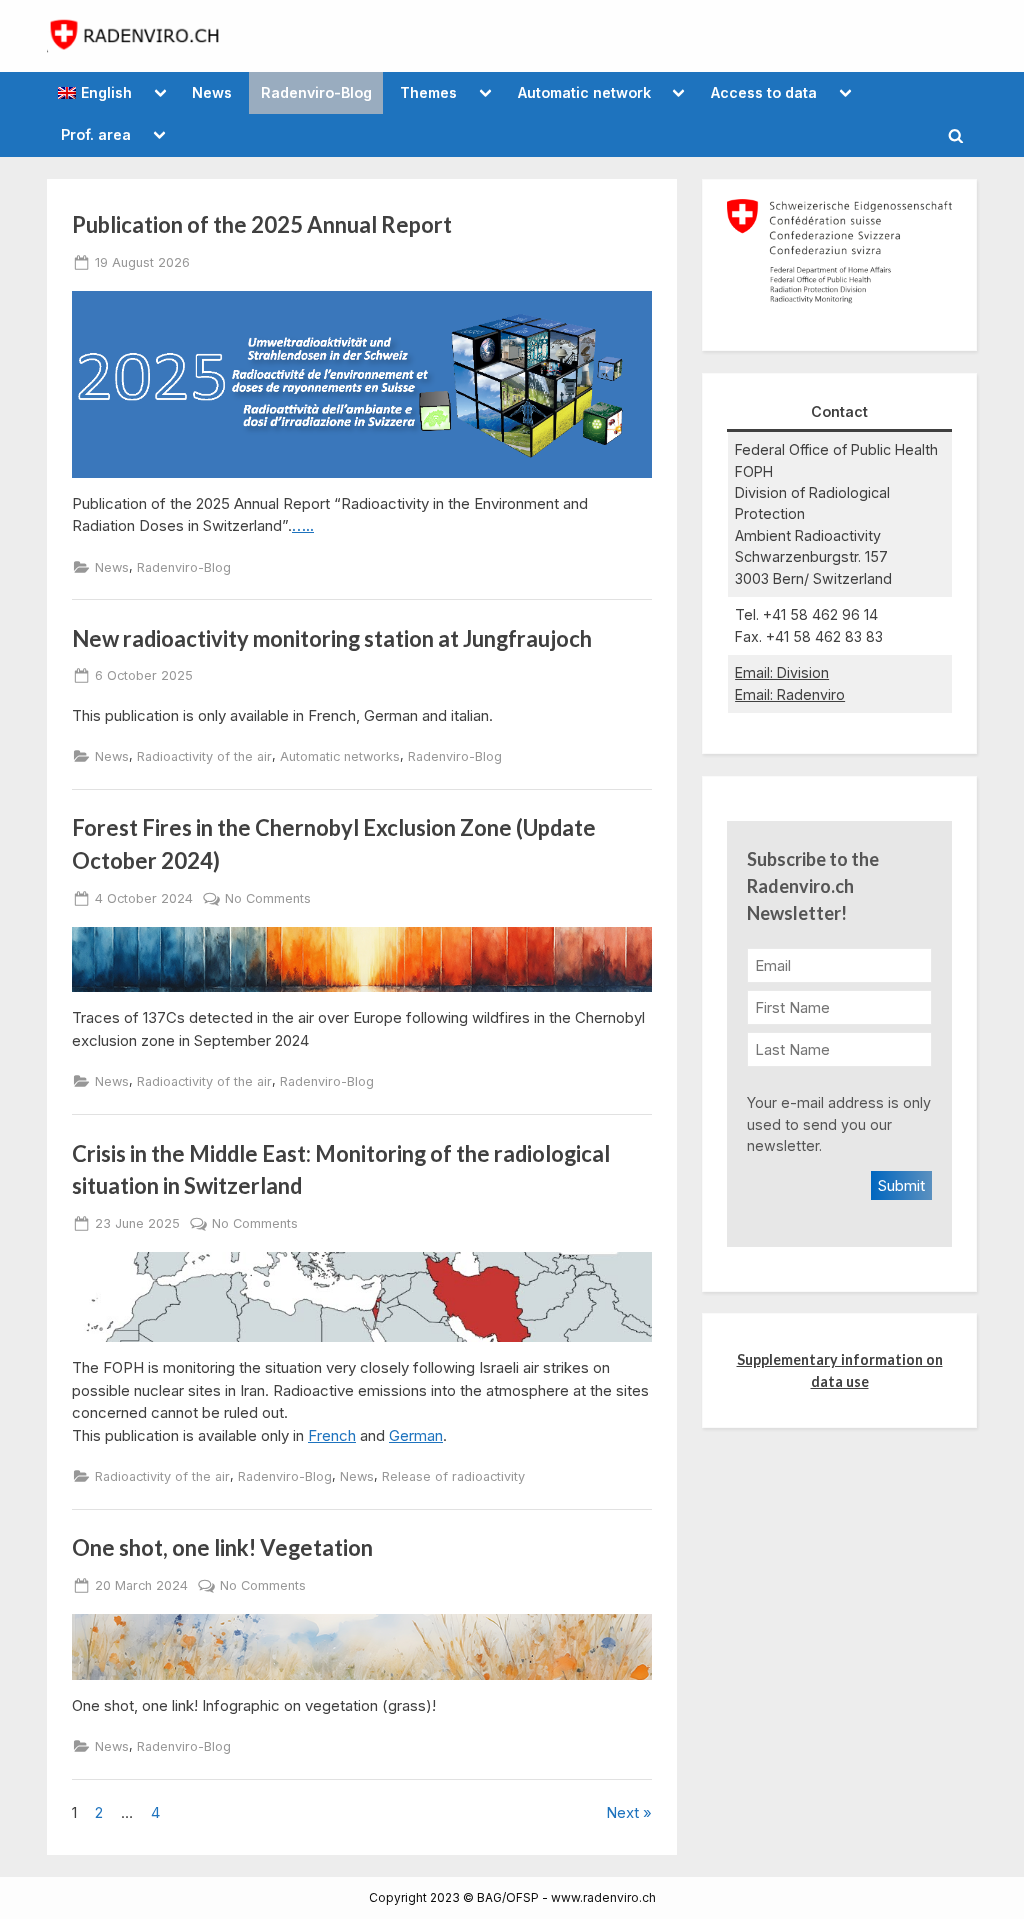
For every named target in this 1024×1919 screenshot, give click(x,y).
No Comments (268, 899)
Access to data (764, 92)
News (212, 92)
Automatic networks (340, 756)
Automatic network (584, 92)
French (332, 1435)
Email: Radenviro (790, 694)
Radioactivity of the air (204, 756)
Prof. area (96, 134)
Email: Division (782, 672)
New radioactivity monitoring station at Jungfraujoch (332, 638)
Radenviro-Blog (316, 92)
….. (303, 525)
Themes (428, 92)
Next (622, 1812)
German (416, 1435)
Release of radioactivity (453, 1476)
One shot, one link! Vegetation (222, 1547)
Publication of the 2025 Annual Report (262, 224)
